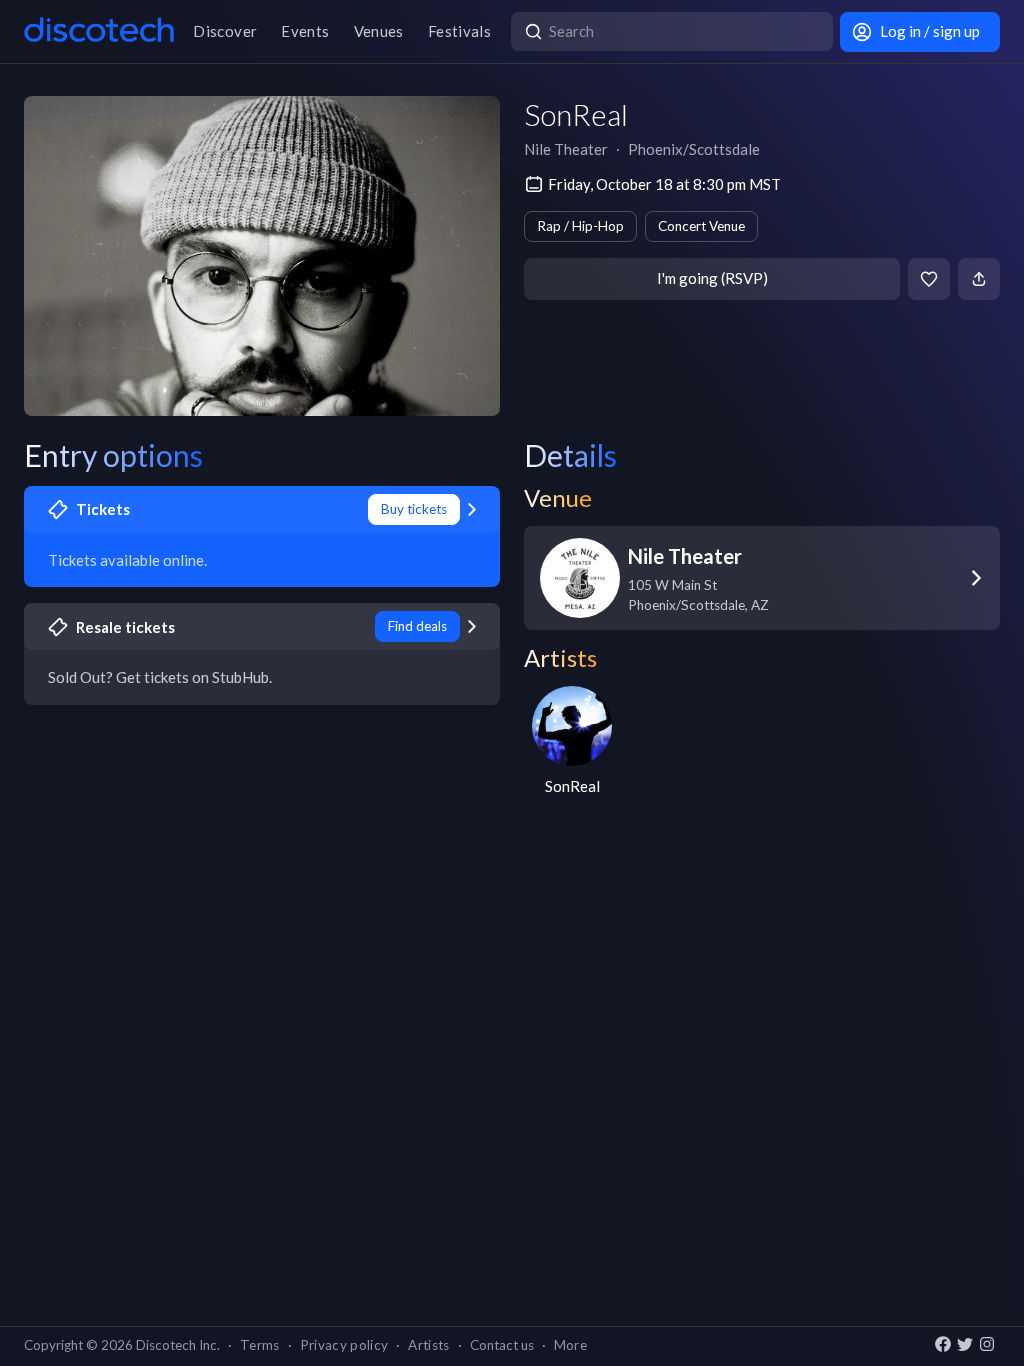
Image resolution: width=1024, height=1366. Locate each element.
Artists (428, 1345)
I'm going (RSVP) (712, 278)
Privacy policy (344, 1345)
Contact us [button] (502, 1345)
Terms (260, 1345)
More (570, 1345)
